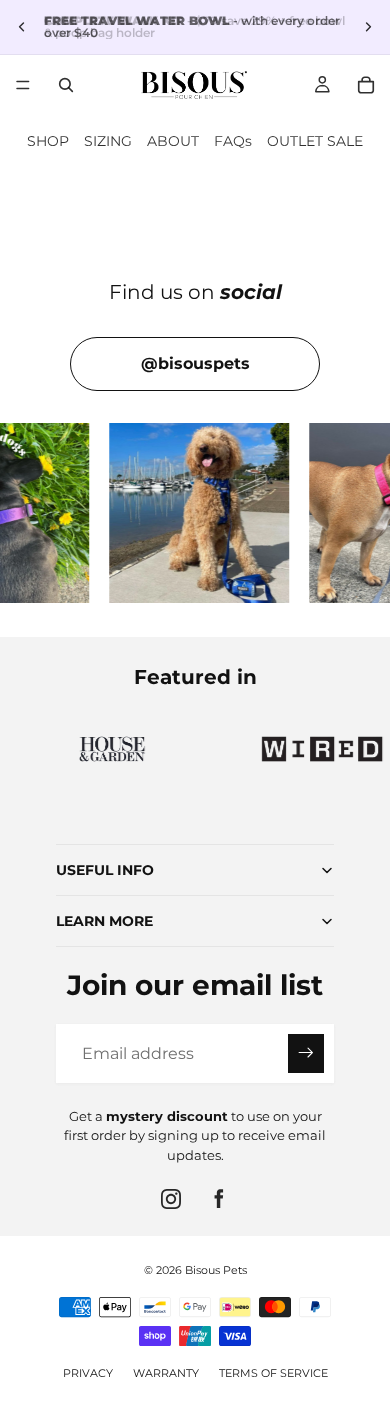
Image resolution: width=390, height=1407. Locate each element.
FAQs (233, 141)
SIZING (108, 141)
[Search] (66, 85)
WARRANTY (166, 1373)
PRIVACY (88, 1373)
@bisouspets (195, 363)
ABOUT (173, 141)
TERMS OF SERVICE (273, 1373)
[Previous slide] (22, 27)
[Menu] (23, 85)
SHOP (48, 141)
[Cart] (366, 85)
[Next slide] (368, 27)
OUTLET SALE (315, 141)
